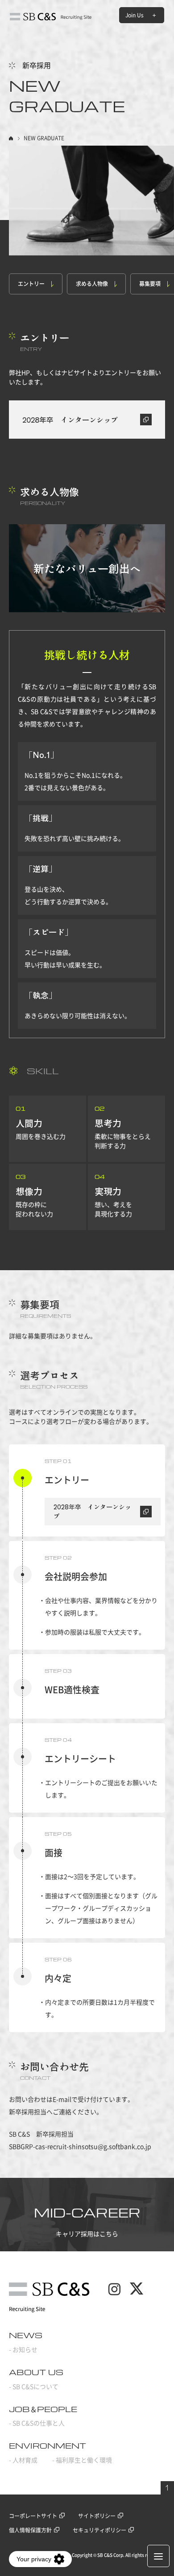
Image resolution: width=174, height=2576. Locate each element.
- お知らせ (23, 2350)
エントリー (31, 284)
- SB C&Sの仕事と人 (37, 2423)
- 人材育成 (23, 2460)
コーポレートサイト (33, 2516)
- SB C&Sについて (34, 2387)
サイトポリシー (97, 2516)
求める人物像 (92, 284)
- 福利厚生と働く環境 (82, 2460)
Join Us (135, 15)
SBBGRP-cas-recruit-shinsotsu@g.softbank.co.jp (80, 2147)
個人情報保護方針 (30, 2530)
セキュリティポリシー (99, 2530)
